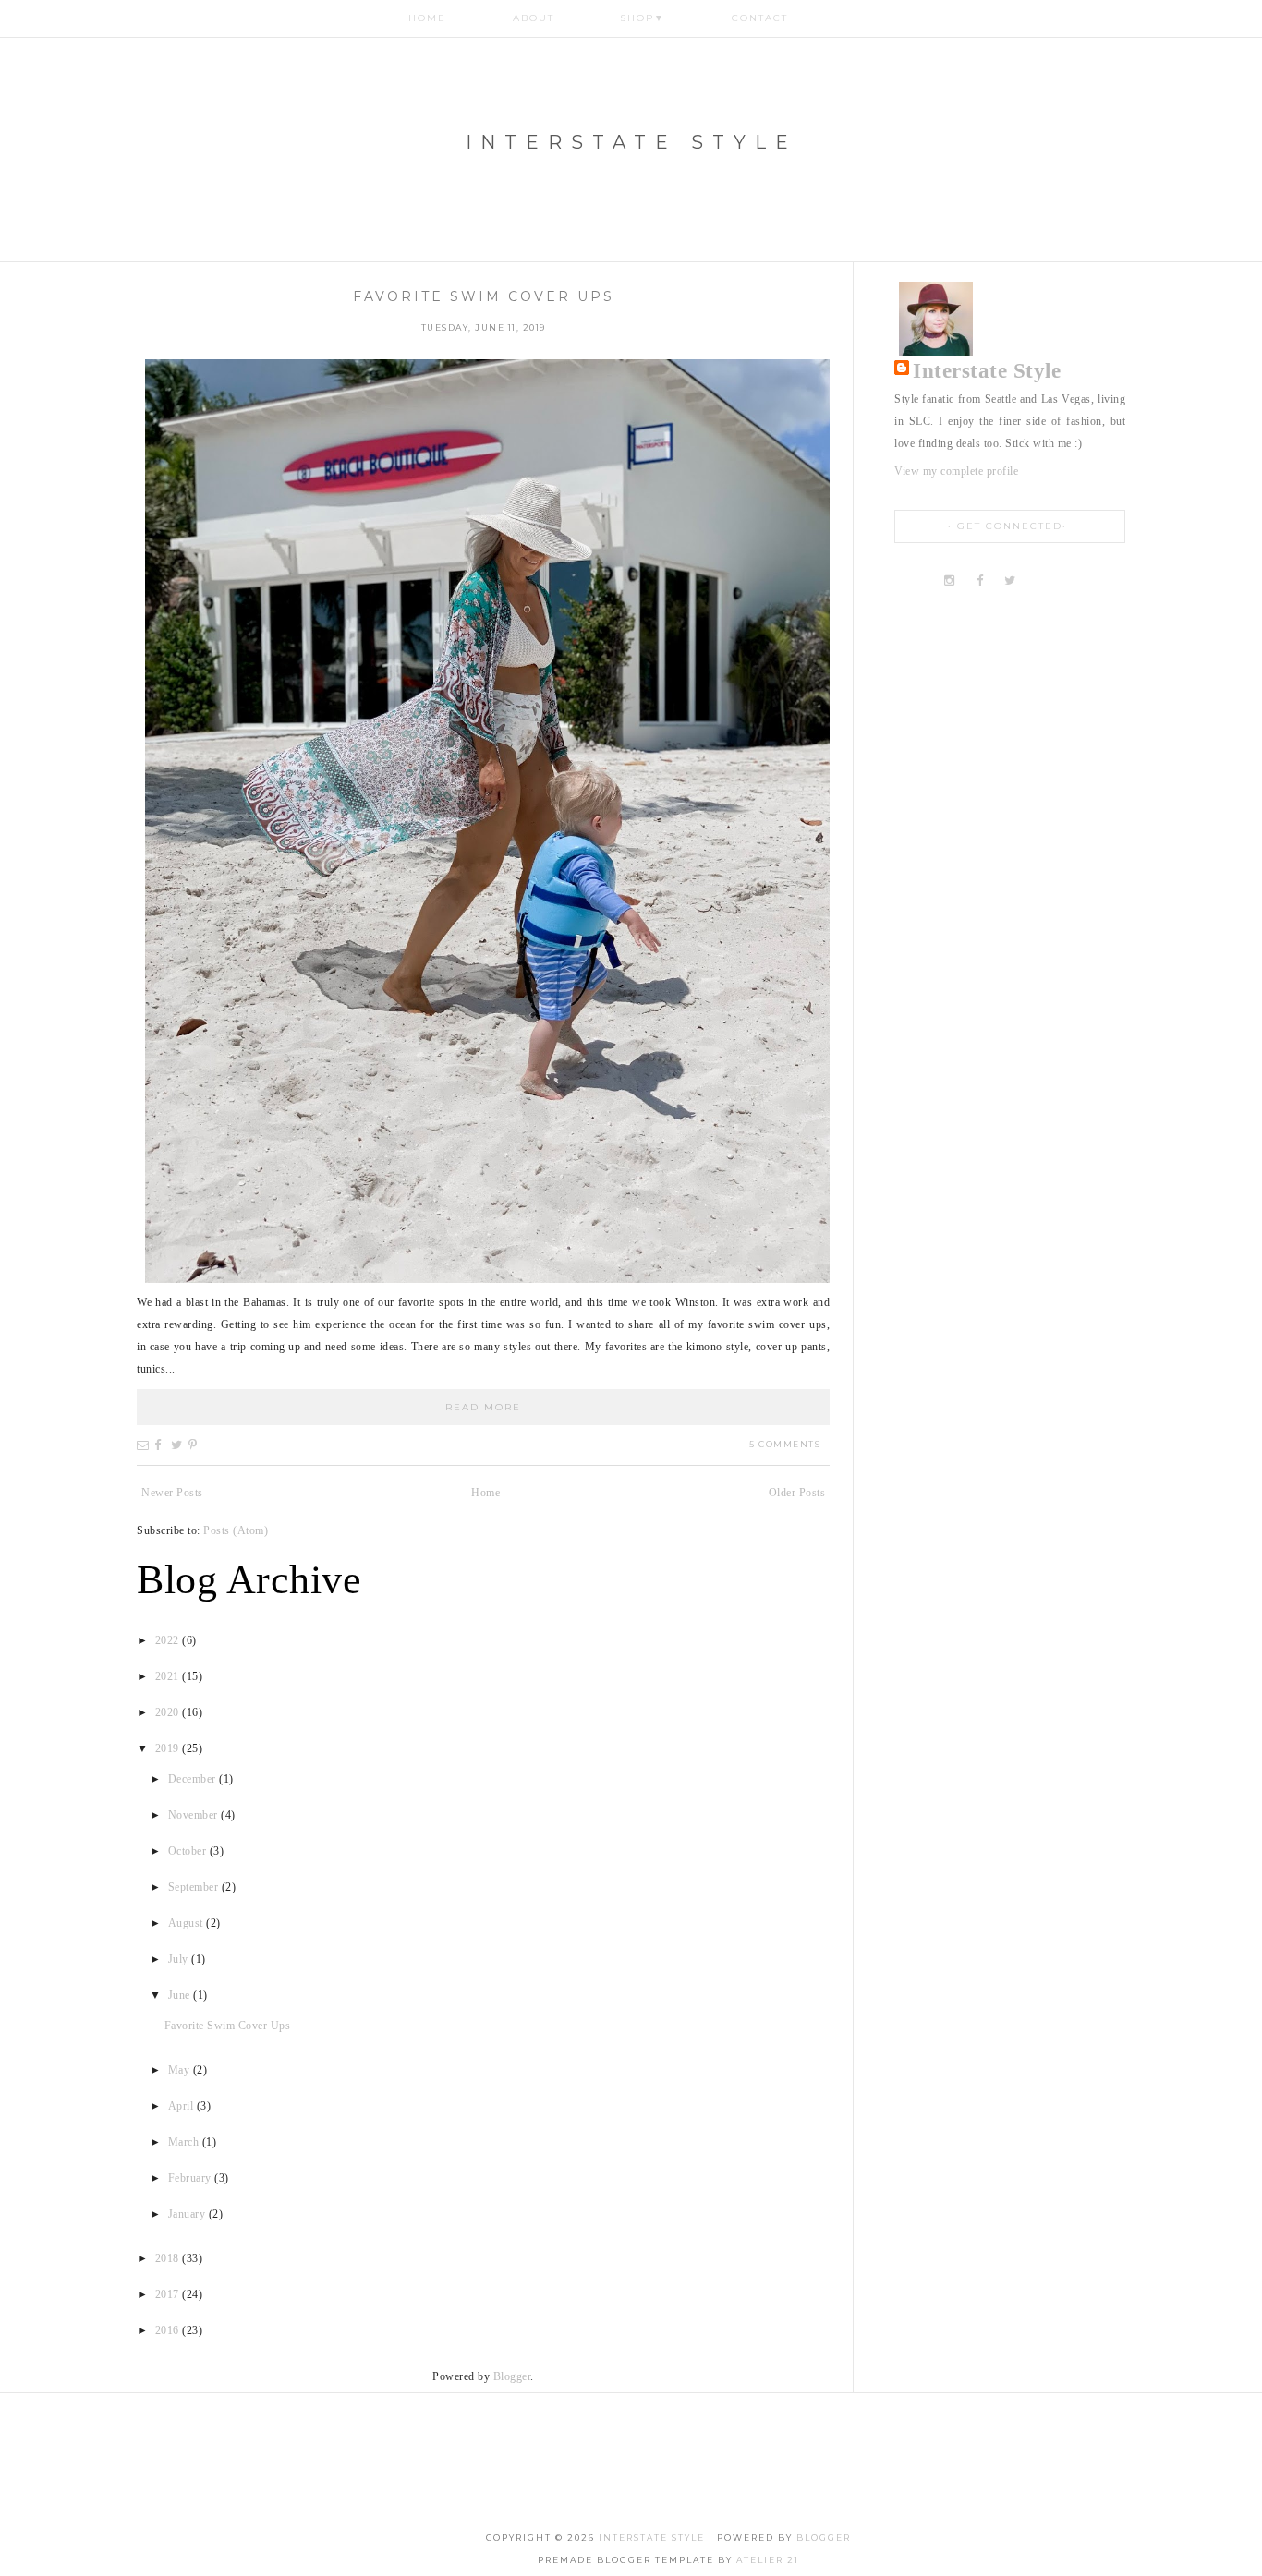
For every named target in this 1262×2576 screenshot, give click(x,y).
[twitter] (1010, 581)
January (188, 2214)
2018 (169, 2258)
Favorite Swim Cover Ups (484, 296)
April (182, 2106)
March (185, 2142)
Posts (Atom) (236, 1530)
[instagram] (952, 581)
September (195, 1887)
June (181, 1995)
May (181, 2070)
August (188, 1923)
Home (427, 18)
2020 (169, 1712)
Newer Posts (172, 1493)
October (189, 1851)
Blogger (512, 2376)
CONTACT (760, 18)
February (192, 2178)
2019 (169, 1748)
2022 (169, 1640)
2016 (169, 2330)
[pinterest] (1040, 581)
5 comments (785, 1444)
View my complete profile (956, 471)
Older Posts (797, 1493)
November (195, 1815)
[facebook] (980, 581)
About (534, 18)
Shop (643, 18)
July (180, 1959)
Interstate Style (631, 142)
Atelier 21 (768, 2560)
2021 (169, 1676)
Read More (483, 1407)
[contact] (1070, 581)
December (194, 1779)
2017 (169, 2294)
